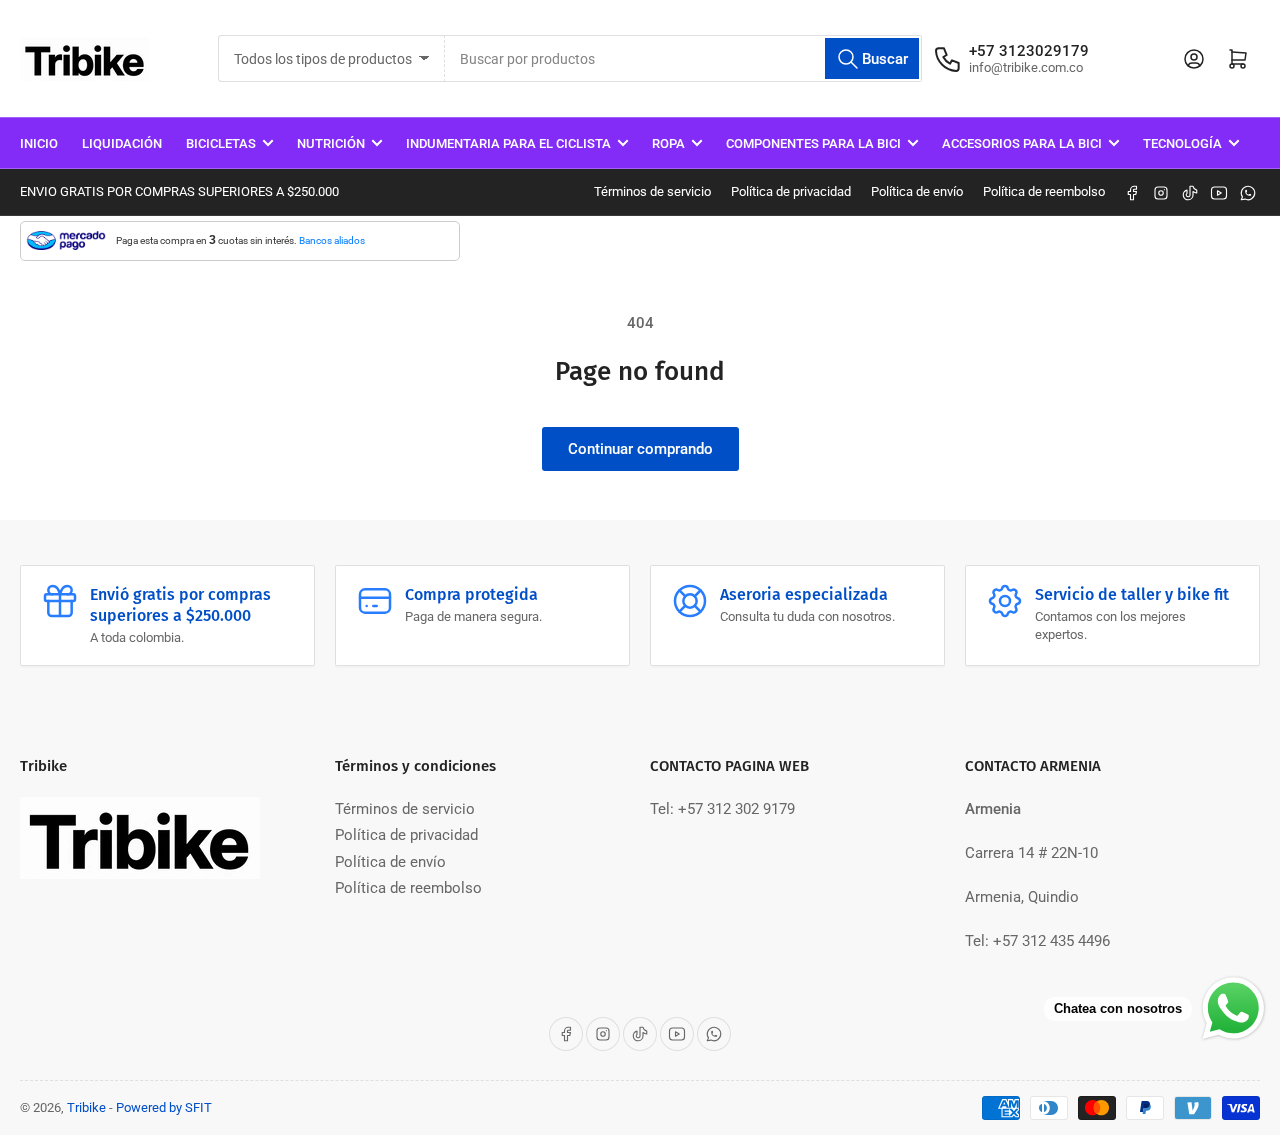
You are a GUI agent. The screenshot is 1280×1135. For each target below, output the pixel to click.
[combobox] (683, 58)
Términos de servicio (652, 191)
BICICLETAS (221, 143)
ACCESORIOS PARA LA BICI (1022, 143)
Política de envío (917, 191)
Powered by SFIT (164, 1107)
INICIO (39, 143)
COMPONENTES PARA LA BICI (813, 143)
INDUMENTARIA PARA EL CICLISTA (508, 143)
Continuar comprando (640, 449)
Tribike (86, 1107)
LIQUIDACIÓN (122, 143)
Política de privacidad (791, 191)
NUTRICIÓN (331, 143)
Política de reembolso (1044, 191)
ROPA (668, 143)
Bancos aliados (332, 240)
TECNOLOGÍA (1182, 143)
